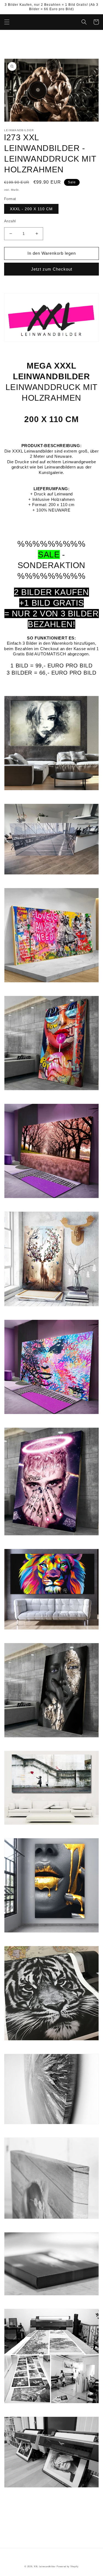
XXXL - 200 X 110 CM (31, 209)
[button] (7, 22)
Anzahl (10, 221)
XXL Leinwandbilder (45, 2566)
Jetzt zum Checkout (52, 269)
